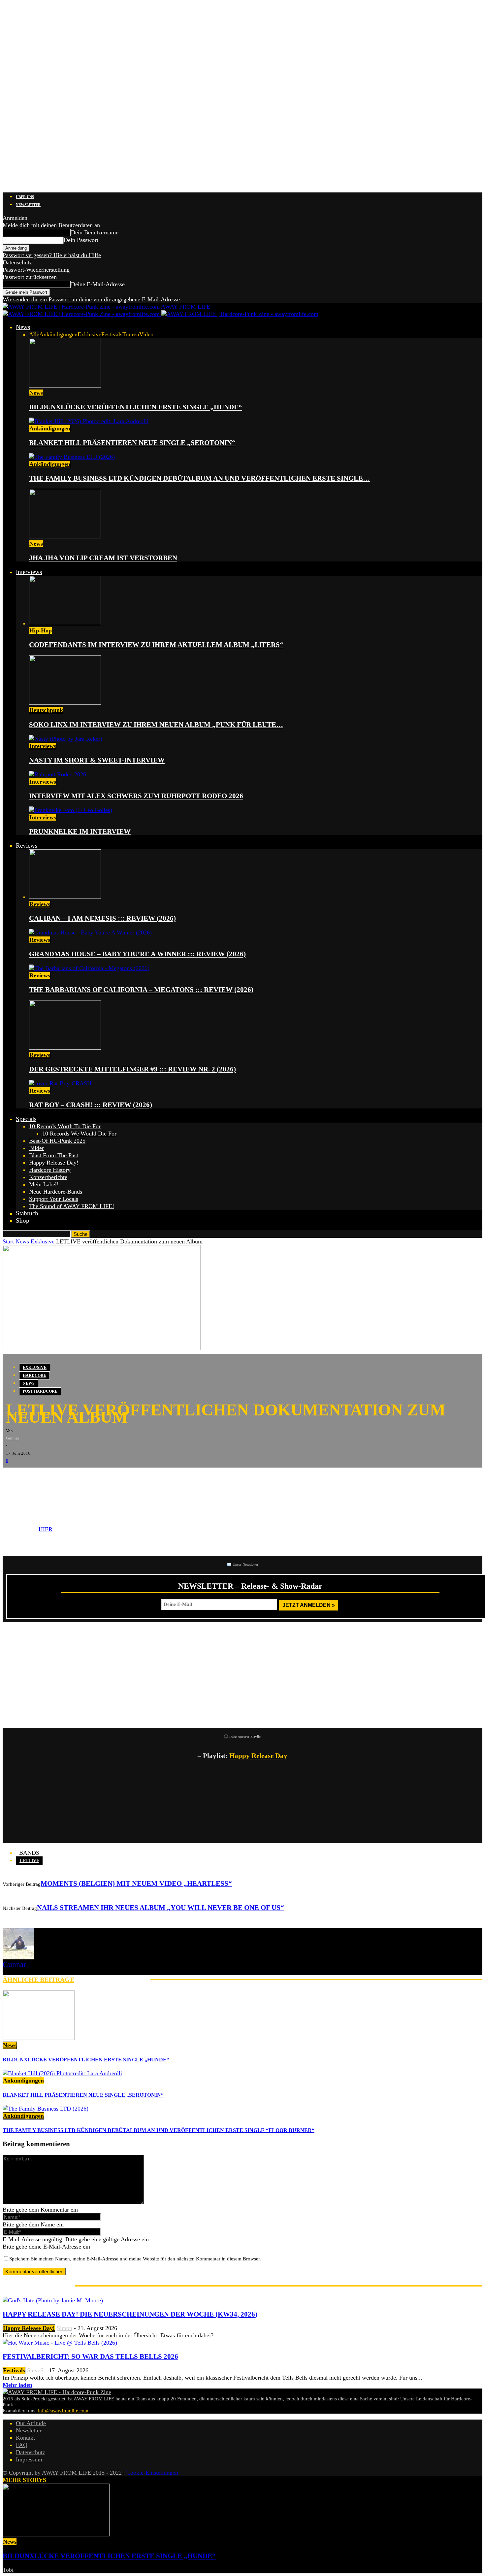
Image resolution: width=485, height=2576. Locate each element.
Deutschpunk (46, 710)
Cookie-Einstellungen (152, 2473)
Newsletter (28, 205)
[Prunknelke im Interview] (71, 810)
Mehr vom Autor (112, 1980)
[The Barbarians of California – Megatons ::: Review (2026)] (89, 968)
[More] (116, 1478)
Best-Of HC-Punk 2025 (57, 1141)
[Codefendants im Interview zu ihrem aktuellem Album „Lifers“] (65, 623)
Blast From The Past (54, 1155)
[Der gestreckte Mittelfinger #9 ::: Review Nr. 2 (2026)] (65, 1048)
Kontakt (25, 2438)
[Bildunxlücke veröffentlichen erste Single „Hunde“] (65, 386)
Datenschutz (17, 262)
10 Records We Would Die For (79, 1134)
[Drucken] (72, 1478)
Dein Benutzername (95, 232)
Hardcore (34, 1375)
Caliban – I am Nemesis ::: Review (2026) (102, 918)
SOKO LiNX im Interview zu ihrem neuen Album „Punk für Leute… (156, 725)
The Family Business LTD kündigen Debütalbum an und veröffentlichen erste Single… (199, 478)
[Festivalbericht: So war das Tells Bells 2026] (60, 2343)
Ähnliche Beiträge (38, 1980)
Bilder (36, 1148)
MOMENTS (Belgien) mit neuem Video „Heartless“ (136, 1883)
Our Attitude (31, 2423)
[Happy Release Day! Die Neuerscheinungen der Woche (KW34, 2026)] (53, 2300)
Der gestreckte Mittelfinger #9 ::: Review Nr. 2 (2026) (132, 1069)
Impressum (29, 2459)
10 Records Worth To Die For (65, 1126)
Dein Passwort (81, 240)
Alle (34, 334)
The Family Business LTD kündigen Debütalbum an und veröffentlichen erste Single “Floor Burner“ (159, 2130)
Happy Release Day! (54, 1163)
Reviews (27, 846)
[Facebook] (13, 1478)
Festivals (112, 334)
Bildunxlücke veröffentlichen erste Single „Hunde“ (136, 407)
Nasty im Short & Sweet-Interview (97, 760)
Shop (23, 1220)
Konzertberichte (48, 1177)
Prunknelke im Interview (80, 831)
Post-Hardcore (40, 1391)
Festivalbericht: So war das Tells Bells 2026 (90, 2356)
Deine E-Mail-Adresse (98, 284)
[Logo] (82, 314)
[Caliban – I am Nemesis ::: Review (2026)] (65, 897)
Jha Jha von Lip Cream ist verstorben (103, 558)
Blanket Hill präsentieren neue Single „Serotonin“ (132, 443)
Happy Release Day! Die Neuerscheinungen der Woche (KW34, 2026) (130, 2314)
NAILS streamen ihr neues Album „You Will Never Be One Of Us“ (161, 1908)
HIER (46, 1529)
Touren (131, 334)
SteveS (35, 2370)
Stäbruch (27, 1213)
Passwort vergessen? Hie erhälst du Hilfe (52, 255)
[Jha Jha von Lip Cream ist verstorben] (65, 536)
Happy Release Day (258, 1756)
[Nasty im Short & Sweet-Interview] (66, 739)
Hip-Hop (41, 630)
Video (146, 334)
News (23, 327)
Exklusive (89, 334)
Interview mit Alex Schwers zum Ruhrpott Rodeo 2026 (136, 796)
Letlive (29, 1861)
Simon (65, 2328)
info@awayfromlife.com (63, 2411)
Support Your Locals (54, 1199)
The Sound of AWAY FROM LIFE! (72, 1206)
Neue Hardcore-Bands (56, 1192)
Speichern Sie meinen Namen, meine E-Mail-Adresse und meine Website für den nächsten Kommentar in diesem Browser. (135, 2259)
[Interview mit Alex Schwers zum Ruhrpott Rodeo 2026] (58, 774)
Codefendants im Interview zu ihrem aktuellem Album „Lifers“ (156, 645)
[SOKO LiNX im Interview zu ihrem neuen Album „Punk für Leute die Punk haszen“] (65, 703)
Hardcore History (50, 1170)
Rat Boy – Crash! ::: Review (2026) (91, 1105)
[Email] (32, 1478)
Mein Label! (44, 1184)
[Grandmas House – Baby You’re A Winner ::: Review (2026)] (90, 932)
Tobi (8, 2570)
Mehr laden (17, 2385)
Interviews (29, 572)
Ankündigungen (58, 334)
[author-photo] (18, 1957)
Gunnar (13, 1438)
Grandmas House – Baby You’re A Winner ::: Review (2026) (137, 954)
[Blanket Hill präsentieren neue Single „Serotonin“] (89, 421)
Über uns (25, 197)
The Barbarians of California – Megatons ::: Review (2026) (141, 990)
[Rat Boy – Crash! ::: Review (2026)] (60, 1083)
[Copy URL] (92, 1478)
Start (8, 1241)
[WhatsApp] (52, 1478)
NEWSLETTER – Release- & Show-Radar (250, 1586)
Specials (26, 1119)
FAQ (22, 2445)
